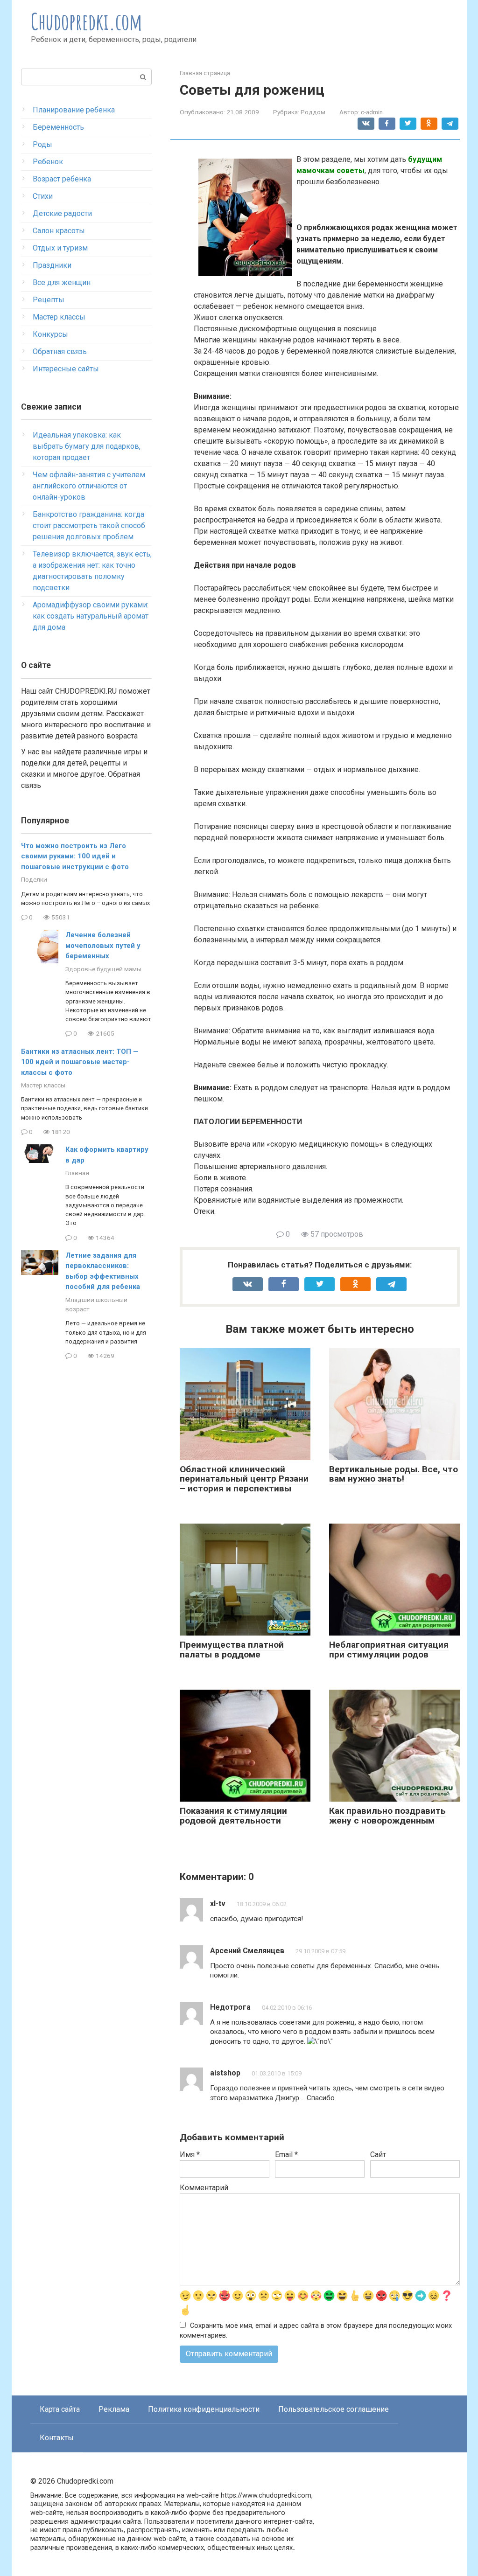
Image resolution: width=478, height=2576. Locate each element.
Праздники (52, 265)
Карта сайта (60, 2409)
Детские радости (62, 213)
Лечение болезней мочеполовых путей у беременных (103, 945)
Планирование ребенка (74, 110)
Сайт (378, 2155)
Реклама (114, 2409)
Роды (42, 144)
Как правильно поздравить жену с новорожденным (387, 1816)
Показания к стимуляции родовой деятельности (233, 1816)
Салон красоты (59, 231)
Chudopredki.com (87, 21)
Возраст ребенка (62, 179)
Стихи (43, 196)
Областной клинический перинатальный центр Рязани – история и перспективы (244, 1479)
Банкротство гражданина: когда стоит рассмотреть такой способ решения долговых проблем (89, 526)
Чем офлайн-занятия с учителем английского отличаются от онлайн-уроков (89, 486)
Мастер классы (59, 317)
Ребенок (48, 162)
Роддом (313, 112)
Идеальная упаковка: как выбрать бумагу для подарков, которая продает (87, 446)
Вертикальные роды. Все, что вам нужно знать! (394, 1474)
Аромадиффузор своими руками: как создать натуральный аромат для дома (91, 616)
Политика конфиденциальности (204, 2409)
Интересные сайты (66, 369)
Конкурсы (50, 334)
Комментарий (204, 2188)
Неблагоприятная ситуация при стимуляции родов (389, 1650)
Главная (77, 1173)
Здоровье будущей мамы (103, 969)
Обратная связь (60, 352)
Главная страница (205, 73)
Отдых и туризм (60, 248)
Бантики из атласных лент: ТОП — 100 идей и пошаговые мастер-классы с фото (80, 1062)
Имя (190, 2155)
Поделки (34, 879)
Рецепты (49, 300)
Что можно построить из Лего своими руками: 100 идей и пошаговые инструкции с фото (75, 856)
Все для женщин (62, 282)
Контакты (57, 2438)
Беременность (58, 127)
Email (286, 2155)
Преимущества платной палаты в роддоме (232, 1650)
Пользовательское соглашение (334, 2409)
